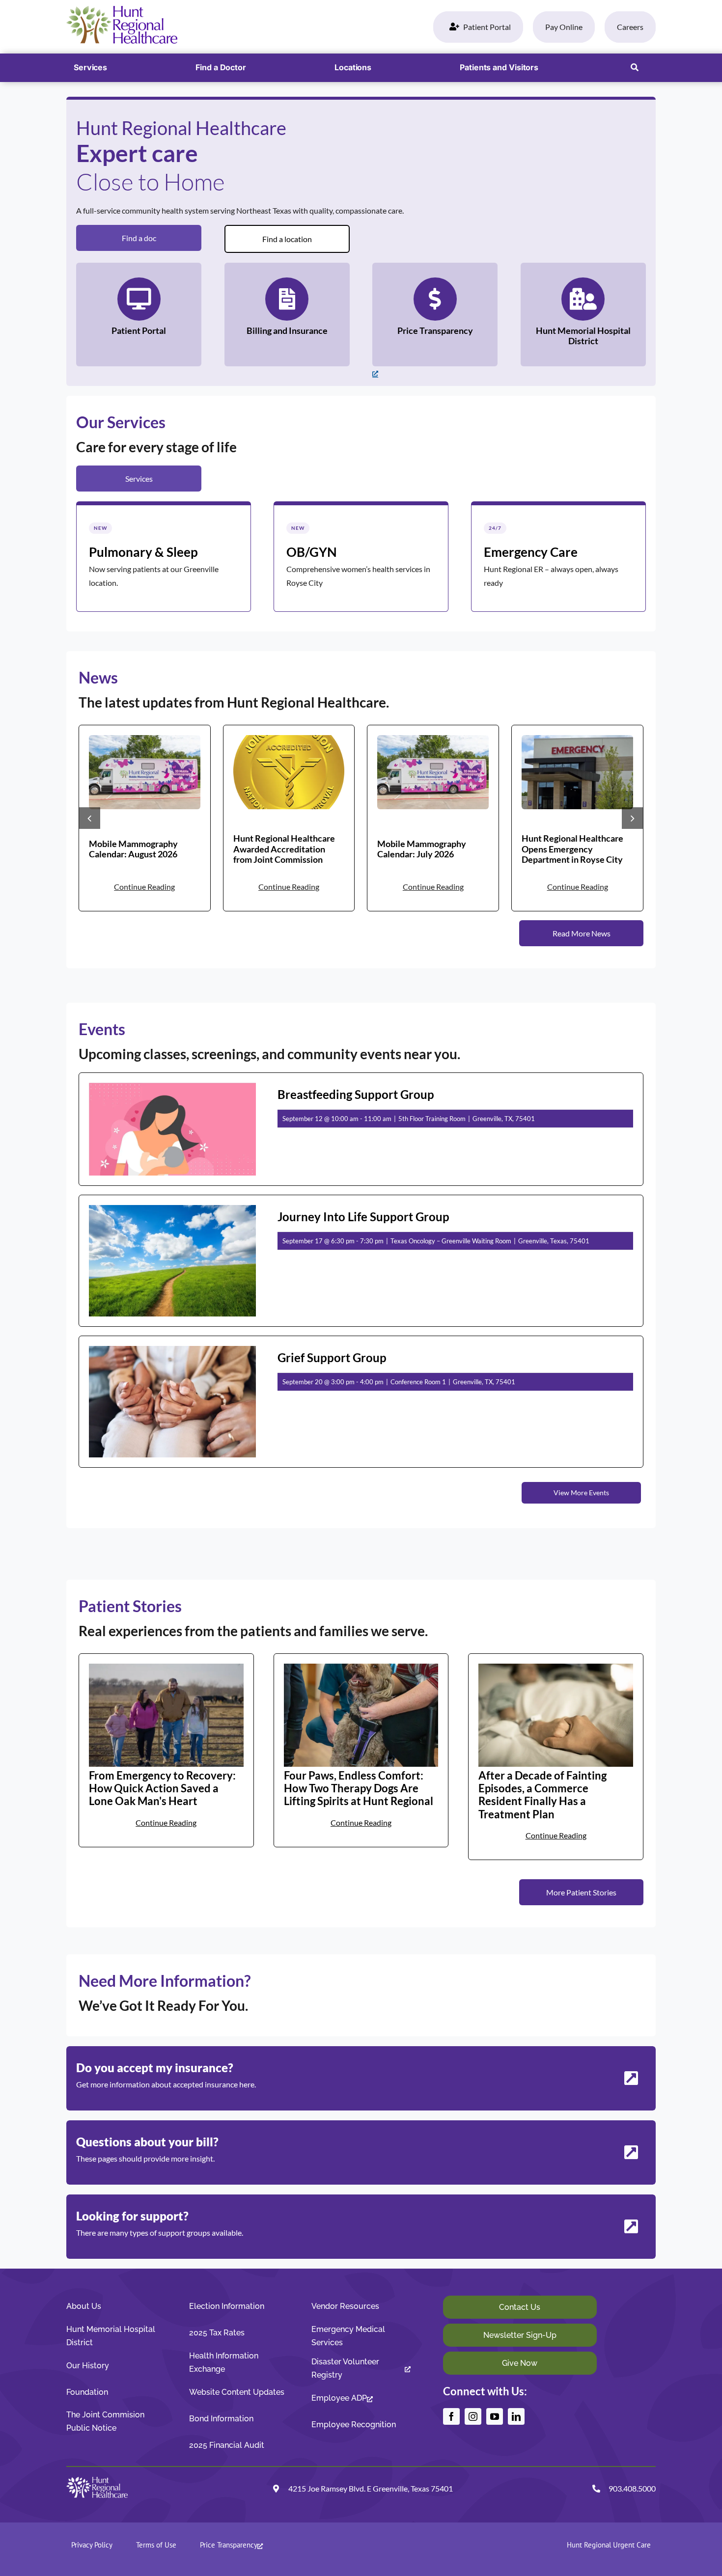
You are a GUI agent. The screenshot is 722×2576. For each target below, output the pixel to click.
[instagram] (473, 2416)
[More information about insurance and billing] (361, 2152)
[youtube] (495, 2416)
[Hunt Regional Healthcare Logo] (122, 10)
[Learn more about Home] (164, 557)
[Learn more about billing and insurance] (287, 315)
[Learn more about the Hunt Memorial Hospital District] (583, 315)
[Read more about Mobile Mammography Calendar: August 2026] (145, 818)
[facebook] (451, 2416)
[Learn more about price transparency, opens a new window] (435, 315)
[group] (145, 818)
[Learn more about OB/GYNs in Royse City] (361, 557)
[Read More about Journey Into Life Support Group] (361, 1261)
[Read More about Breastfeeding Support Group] (361, 1129)
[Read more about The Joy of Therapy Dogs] (361, 1750)
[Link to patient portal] (139, 315)
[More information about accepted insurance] (361, 2078)
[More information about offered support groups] (361, 2227)
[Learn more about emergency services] (558, 557)
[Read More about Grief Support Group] (361, 1402)
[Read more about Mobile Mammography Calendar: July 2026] (433, 818)
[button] (635, 68)
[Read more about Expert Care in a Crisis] (556, 1757)
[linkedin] (516, 2416)
